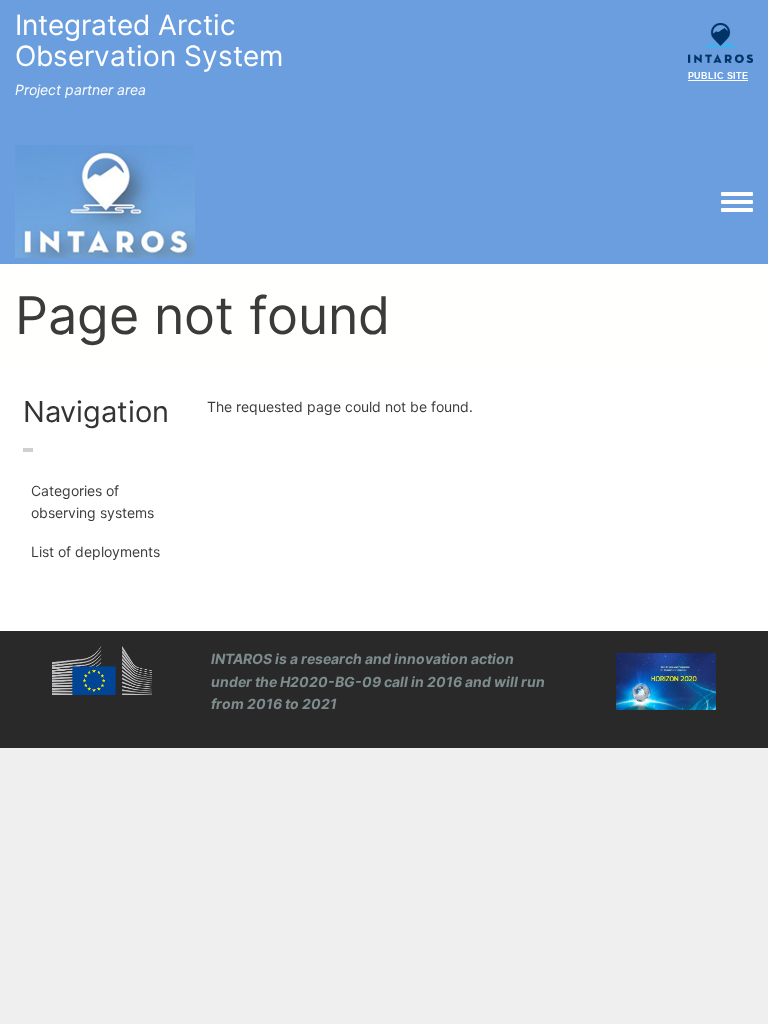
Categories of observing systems (92, 501)
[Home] (105, 201)
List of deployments (95, 551)
